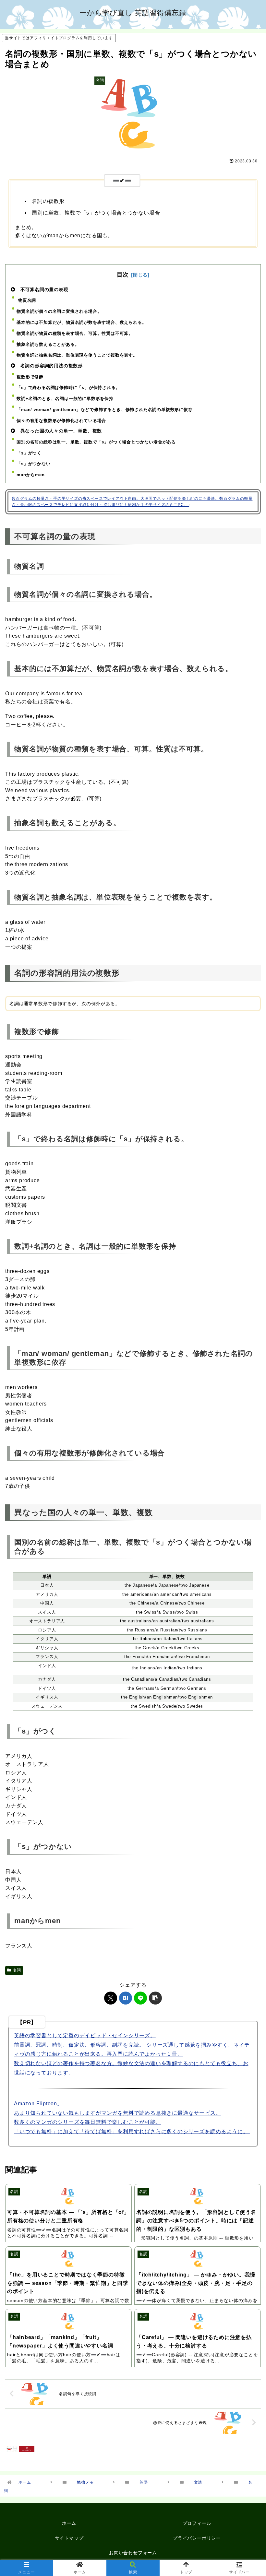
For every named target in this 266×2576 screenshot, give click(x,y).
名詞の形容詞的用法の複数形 (51, 366)
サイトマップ (69, 2538)
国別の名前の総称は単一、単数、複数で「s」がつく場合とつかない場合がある (96, 442)
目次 (123, 275)
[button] (155, 1998)
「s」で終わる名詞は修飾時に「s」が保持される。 (68, 388)
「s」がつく (29, 453)
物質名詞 (26, 300)
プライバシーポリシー (197, 2538)
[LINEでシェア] (140, 1998)
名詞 (17, 1970)
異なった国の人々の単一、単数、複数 (60, 431)
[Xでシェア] (111, 1998)
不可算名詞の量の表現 (44, 289)
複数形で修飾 (30, 377)
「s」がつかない (33, 464)
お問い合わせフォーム (133, 2553)
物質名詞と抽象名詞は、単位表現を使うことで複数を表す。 (77, 355)
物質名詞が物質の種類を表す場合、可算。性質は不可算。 (75, 333)
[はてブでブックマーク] (126, 1998)
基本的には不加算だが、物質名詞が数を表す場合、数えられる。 (81, 322)
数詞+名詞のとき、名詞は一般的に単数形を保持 (65, 399)
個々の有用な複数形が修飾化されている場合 (61, 421)
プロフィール (197, 2523)
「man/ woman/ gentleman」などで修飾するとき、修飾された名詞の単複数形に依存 (104, 410)
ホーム (69, 2523)
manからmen (30, 475)
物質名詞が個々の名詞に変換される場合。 (59, 311)
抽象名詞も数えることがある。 (48, 344)
